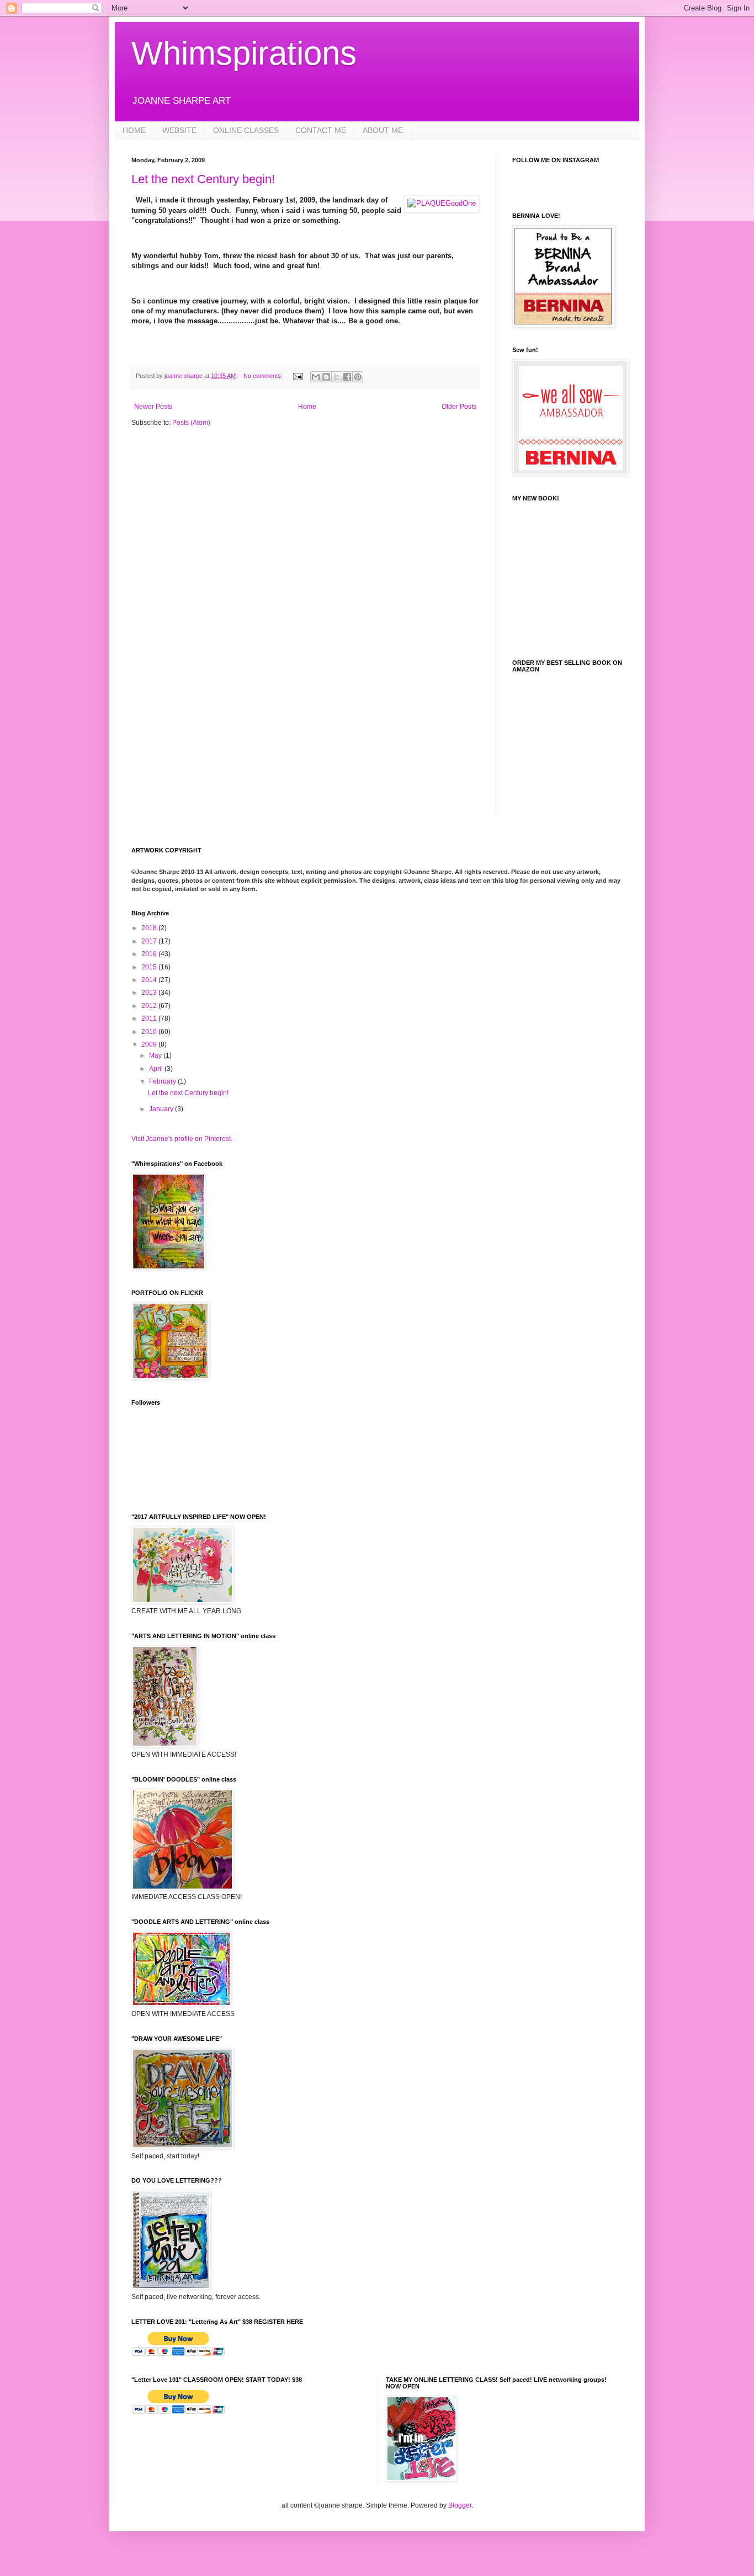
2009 (150, 1044)
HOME (134, 130)
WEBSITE (179, 130)
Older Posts (459, 407)
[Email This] (316, 377)
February (163, 1081)
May (156, 1055)
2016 (150, 954)
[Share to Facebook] (347, 377)
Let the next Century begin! (203, 179)
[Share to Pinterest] (358, 377)
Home (307, 407)
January (162, 1109)
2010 (150, 1032)
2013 (150, 993)
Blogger (460, 2505)
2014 (150, 980)
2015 (150, 967)
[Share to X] (337, 377)
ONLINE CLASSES (246, 130)
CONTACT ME (321, 130)
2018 (150, 928)
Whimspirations (244, 53)
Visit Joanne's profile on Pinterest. (182, 1139)
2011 (150, 1018)
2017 (150, 941)
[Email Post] (298, 376)
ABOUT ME (383, 130)
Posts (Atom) (191, 423)
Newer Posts (153, 407)
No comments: (264, 376)
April (157, 1069)
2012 (150, 1006)
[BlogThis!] (326, 377)
